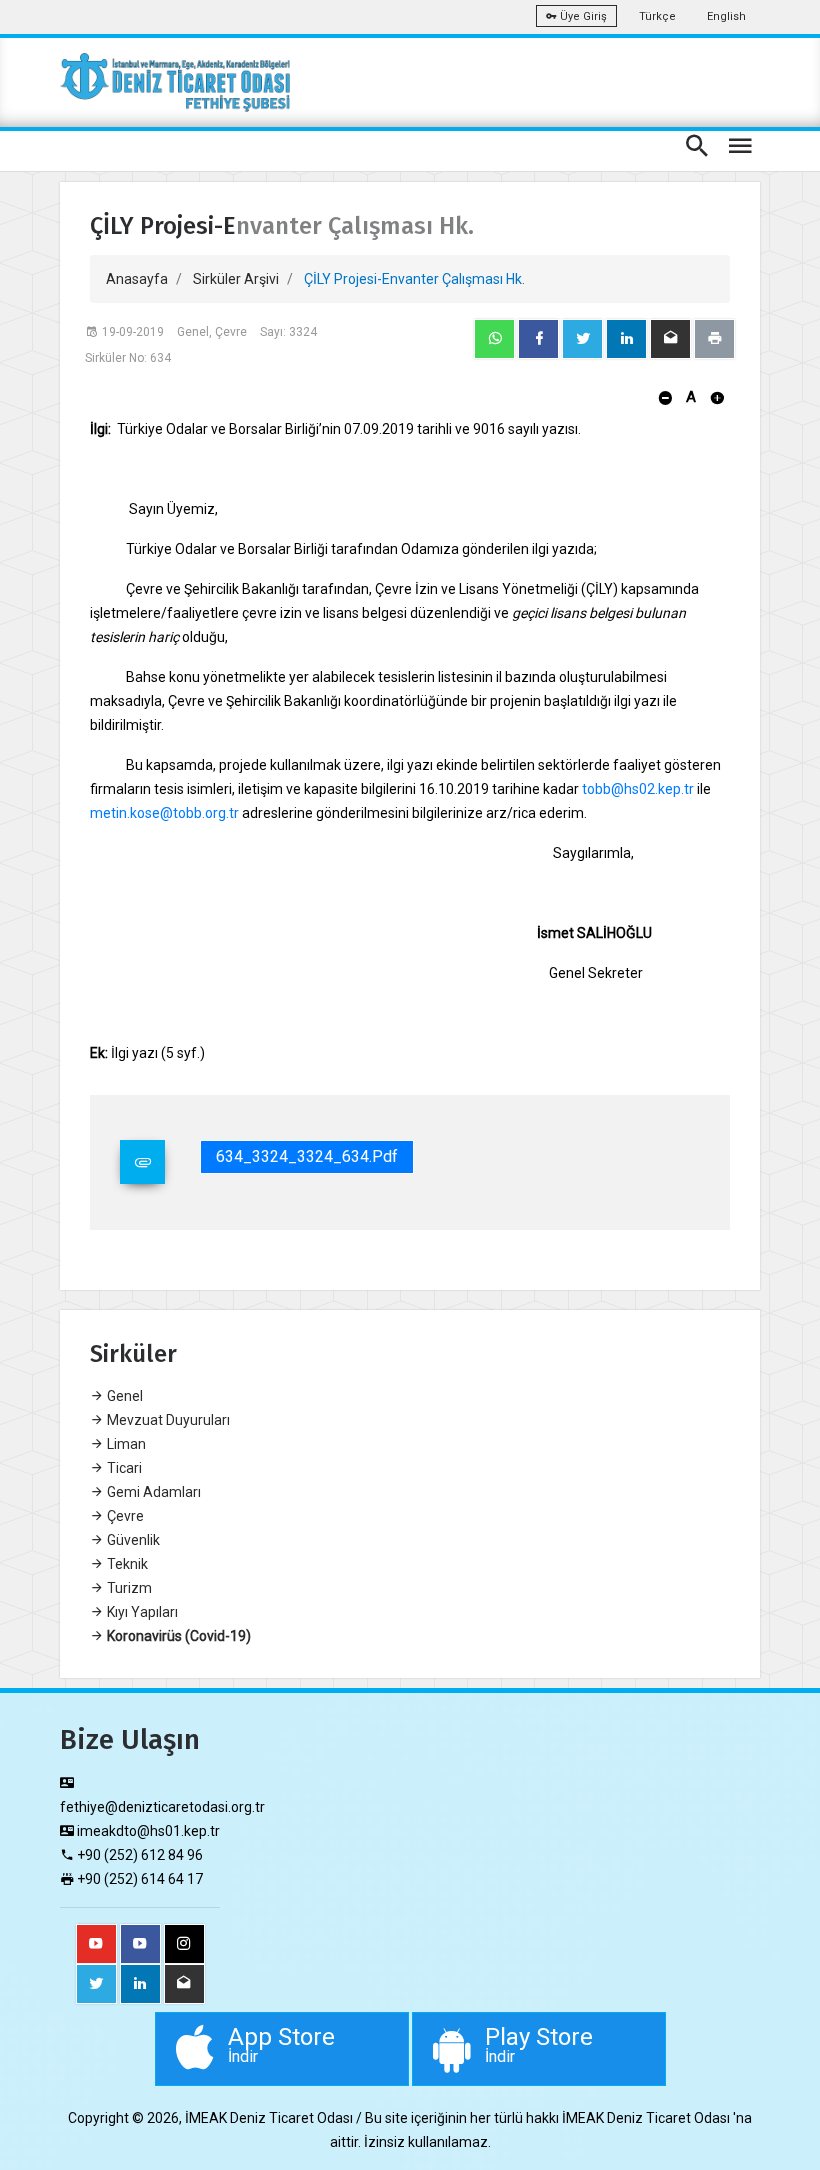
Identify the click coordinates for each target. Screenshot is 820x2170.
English (726, 16)
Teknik (126, 1564)
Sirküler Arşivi (236, 279)
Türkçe (657, 16)
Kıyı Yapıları (141, 1612)
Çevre (124, 1516)
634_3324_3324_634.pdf (307, 1156)
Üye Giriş (582, 16)
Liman (125, 1444)
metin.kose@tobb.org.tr (164, 813)
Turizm (128, 1588)
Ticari (123, 1468)
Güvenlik (132, 1540)
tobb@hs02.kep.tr (638, 789)
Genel (123, 1396)
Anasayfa (137, 279)
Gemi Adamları (152, 1492)
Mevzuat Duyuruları (167, 1420)
